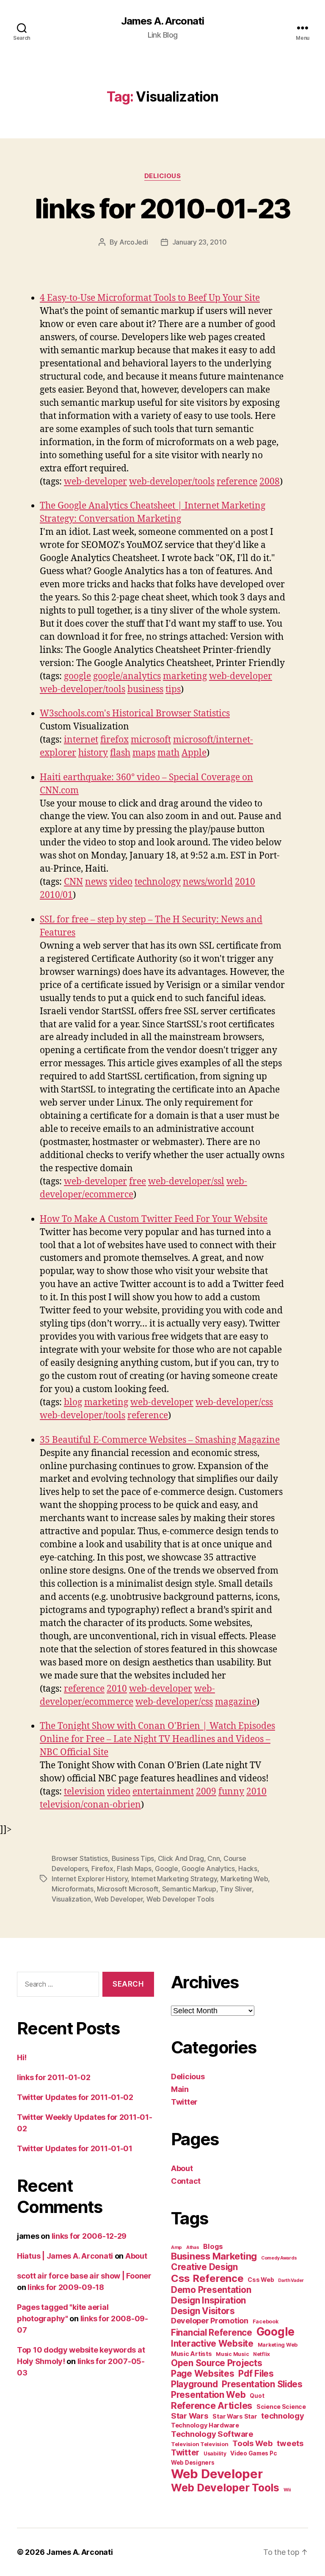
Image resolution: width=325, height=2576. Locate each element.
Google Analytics (208, 1869)
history (93, 753)
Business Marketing (214, 2256)
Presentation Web (208, 2395)
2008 (270, 482)
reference (237, 482)
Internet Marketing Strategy (174, 1879)
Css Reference (207, 2278)
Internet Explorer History (90, 1879)
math (168, 753)
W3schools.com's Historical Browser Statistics (135, 714)
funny (231, 1792)
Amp (176, 2247)
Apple (194, 753)
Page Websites (203, 2374)
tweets (290, 2443)
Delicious (163, 176)
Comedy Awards (279, 2258)
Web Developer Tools (180, 1899)
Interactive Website (212, 2343)
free (138, 1182)
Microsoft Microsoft (128, 1889)
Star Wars (190, 2416)
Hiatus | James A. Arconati (65, 2256)
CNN (73, 882)
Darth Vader (291, 2280)
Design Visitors (203, 2311)
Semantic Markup (189, 1889)
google (77, 676)
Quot (257, 2396)
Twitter (184, 2102)
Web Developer (119, 1899)
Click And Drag (181, 1858)
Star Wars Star (235, 2416)
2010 (245, 882)
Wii (287, 2490)
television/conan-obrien (90, 1805)
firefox (114, 740)
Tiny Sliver (236, 1889)
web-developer (95, 482)
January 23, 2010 (200, 242)
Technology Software (212, 2434)
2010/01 (56, 895)
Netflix (262, 2354)
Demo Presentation (211, 2290)
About (136, 2256)
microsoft (151, 740)
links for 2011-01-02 (54, 2077)
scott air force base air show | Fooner (84, 2276)
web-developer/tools (172, 482)
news (96, 882)
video (121, 882)
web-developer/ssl (186, 1182)
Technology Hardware (205, 2425)
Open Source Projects (217, 2363)
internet (81, 740)
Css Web (261, 2280)
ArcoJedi (134, 242)
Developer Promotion (210, 2321)
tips (173, 689)
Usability (215, 2454)
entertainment (163, 1792)
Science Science (281, 2407)
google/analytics (127, 676)
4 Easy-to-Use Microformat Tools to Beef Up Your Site (150, 298)
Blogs (213, 2246)
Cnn (213, 1858)
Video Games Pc (253, 2453)
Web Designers (193, 2463)
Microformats (73, 1889)
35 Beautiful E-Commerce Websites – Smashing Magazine (160, 1440)
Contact (186, 2181)
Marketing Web (244, 1879)
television (84, 1792)
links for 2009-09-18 (66, 2287)
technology (158, 882)
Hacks (248, 1869)
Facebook (266, 2321)
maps (144, 753)
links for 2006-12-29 (89, 2236)
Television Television (200, 2444)
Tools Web (253, 2443)
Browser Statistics (80, 1858)
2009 (206, 1792)
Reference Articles (212, 2405)
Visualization (71, 1899)
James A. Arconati (162, 21)
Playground (194, 2384)
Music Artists (191, 2354)
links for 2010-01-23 (163, 208)
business (145, 689)
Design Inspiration (208, 2300)
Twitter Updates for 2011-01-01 (75, 2148)
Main (180, 2089)
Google (166, 1869)
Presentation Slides (262, 2384)
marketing (185, 676)
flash (120, 753)
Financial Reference (212, 2332)
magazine (236, 1702)
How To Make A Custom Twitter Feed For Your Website (154, 1219)
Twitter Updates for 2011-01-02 (75, 2097)
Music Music (232, 2354)
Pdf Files (256, 2374)
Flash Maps (134, 1869)
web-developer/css (234, 1402)
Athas (193, 2247)
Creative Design (204, 2267)
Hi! (22, 2057)
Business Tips (133, 1858)
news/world (208, 882)
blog (73, 1402)
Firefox (102, 1869)
